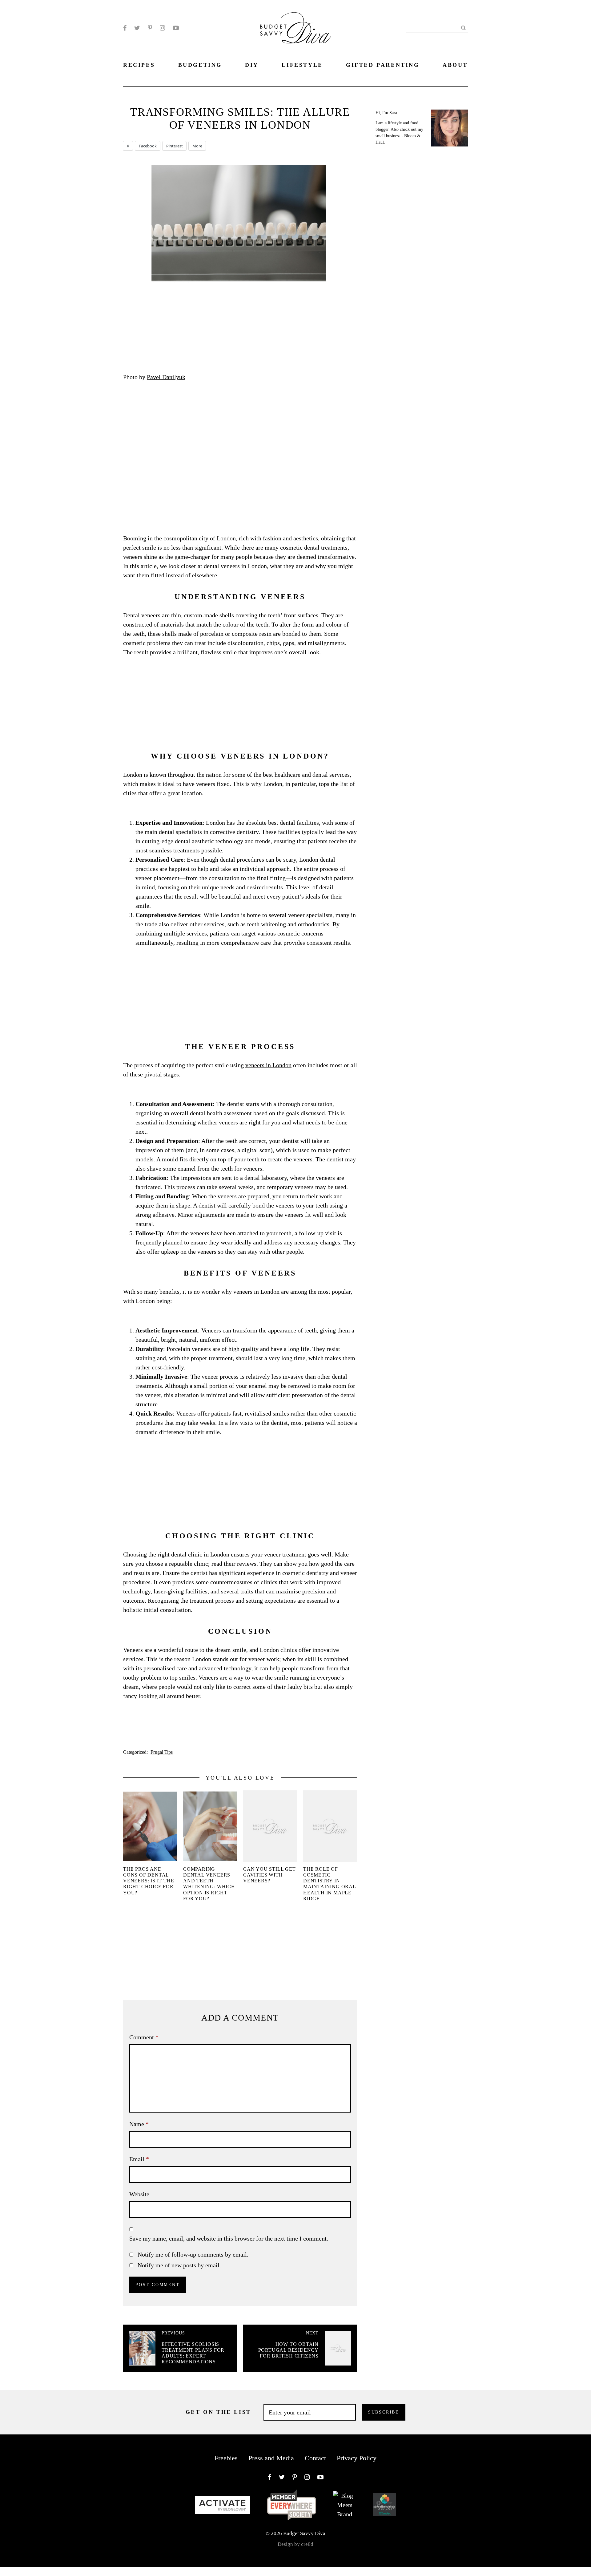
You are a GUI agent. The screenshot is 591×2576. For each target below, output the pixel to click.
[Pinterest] (150, 28)
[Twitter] (137, 28)
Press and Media (271, 2458)
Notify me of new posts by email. (179, 2265)
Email (139, 2159)
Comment (144, 2037)
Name (139, 2124)
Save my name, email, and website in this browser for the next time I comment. (229, 2238)
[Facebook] (125, 28)
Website (139, 2194)
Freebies (226, 2458)
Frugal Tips (162, 1752)
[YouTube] (176, 28)
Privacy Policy (357, 2458)
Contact (315, 2458)
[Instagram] (162, 28)
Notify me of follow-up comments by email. (193, 2254)
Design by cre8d (295, 2544)
